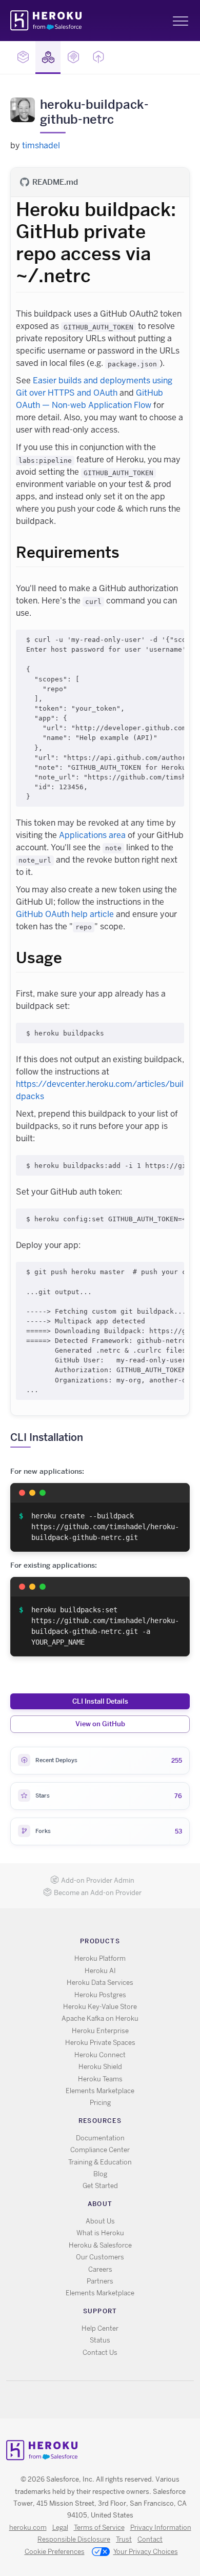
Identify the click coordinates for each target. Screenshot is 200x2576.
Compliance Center (100, 2150)
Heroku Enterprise (100, 2031)
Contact (150, 2539)
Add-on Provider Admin (98, 1880)
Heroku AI (100, 1971)
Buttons (98, 57)
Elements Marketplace (100, 2091)
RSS (77, 2400)
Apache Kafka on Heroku (100, 2018)
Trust (124, 2539)
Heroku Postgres (100, 1995)
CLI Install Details (100, 1701)
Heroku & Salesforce (100, 2245)
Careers (100, 2269)
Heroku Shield (100, 2067)
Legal (60, 2528)
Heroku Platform (100, 1958)
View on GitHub (100, 1724)
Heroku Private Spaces (100, 2043)
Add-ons (23, 57)
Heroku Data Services (100, 1983)
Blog (100, 2174)
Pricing (100, 2103)
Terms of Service (99, 2528)
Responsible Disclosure (74, 2539)
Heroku (47, 21)
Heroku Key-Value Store (100, 2007)
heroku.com (28, 2528)
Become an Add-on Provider (98, 1893)
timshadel (41, 145)
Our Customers (100, 2257)
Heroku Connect (100, 2055)
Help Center (100, 2328)
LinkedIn (121, 2400)
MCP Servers (73, 57)
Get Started (100, 2186)
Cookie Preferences (55, 2552)
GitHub (106, 2400)
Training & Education (100, 2162)
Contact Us (100, 2353)
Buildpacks (48, 57)
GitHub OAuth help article (65, 914)
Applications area (92, 835)
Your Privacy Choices (146, 2552)
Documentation (100, 2138)
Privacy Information (161, 2528)
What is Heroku (100, 2233)
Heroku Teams (100, 2079)
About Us (100, 2221)
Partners (100, 2281)
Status (100, 2340)
